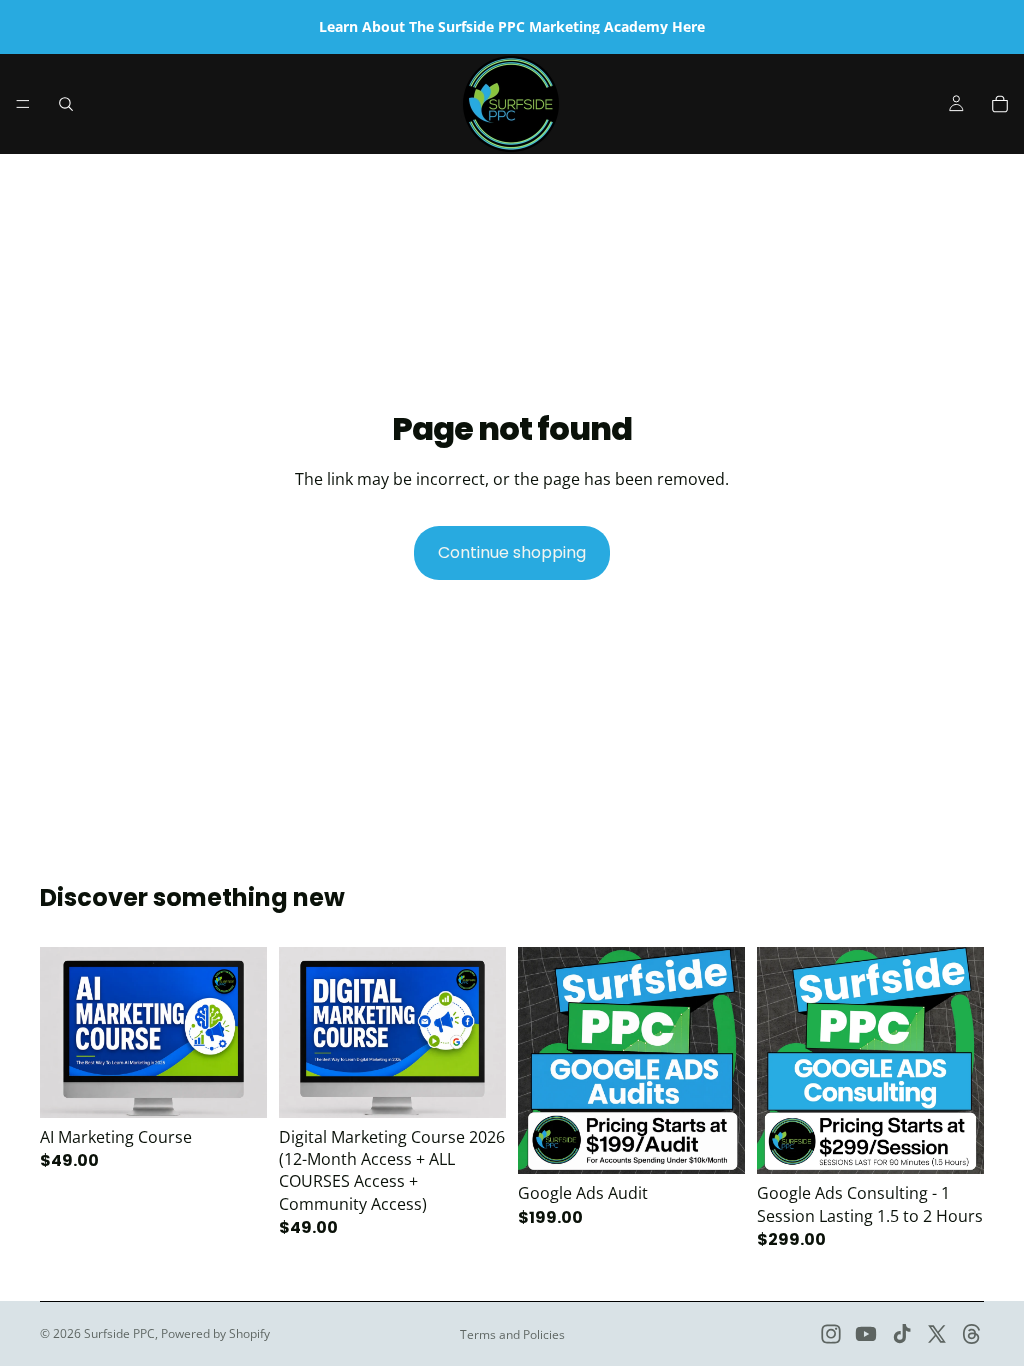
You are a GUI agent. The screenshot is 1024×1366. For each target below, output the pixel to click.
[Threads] (972, 1334)
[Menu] (23, 104)
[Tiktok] (902, 1334)
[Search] (66, 104)
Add (253, 1086)
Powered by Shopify (215, 1333)
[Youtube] (866, 1334)
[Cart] (1000, 104)
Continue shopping (512, 552)
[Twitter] (937, 1334)
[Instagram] (831, 1334)
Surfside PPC (119, 1333)
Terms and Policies (512, 1334)
